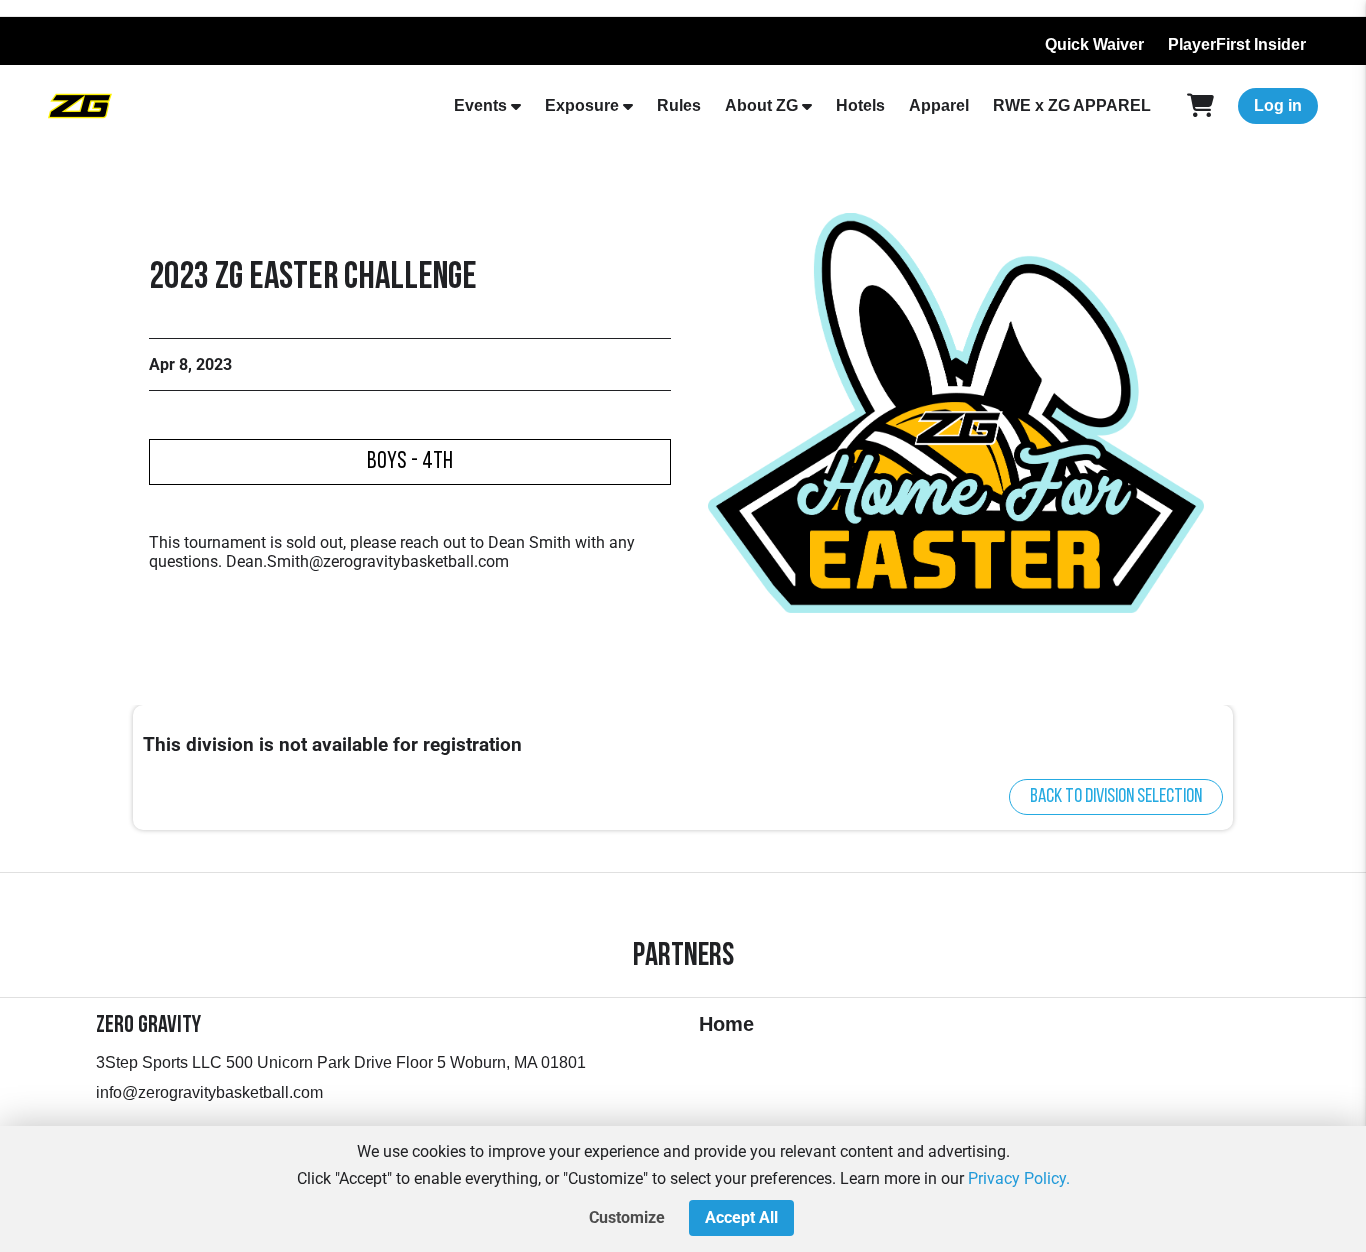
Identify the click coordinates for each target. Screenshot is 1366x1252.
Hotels (860, 105)
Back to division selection (1116, 797)
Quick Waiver (1094, 44)
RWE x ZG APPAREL (1072, 105)
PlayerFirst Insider (1237, 44)
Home (726, 1024)
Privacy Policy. (1019, 1178)
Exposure (582, 105)
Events (480, 105)
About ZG (761, 105)
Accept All (741, 1217)
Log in (1278, 105)
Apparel (939, 105)
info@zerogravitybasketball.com (209, 1092)
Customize (627, 1217)
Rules (679, 105)
